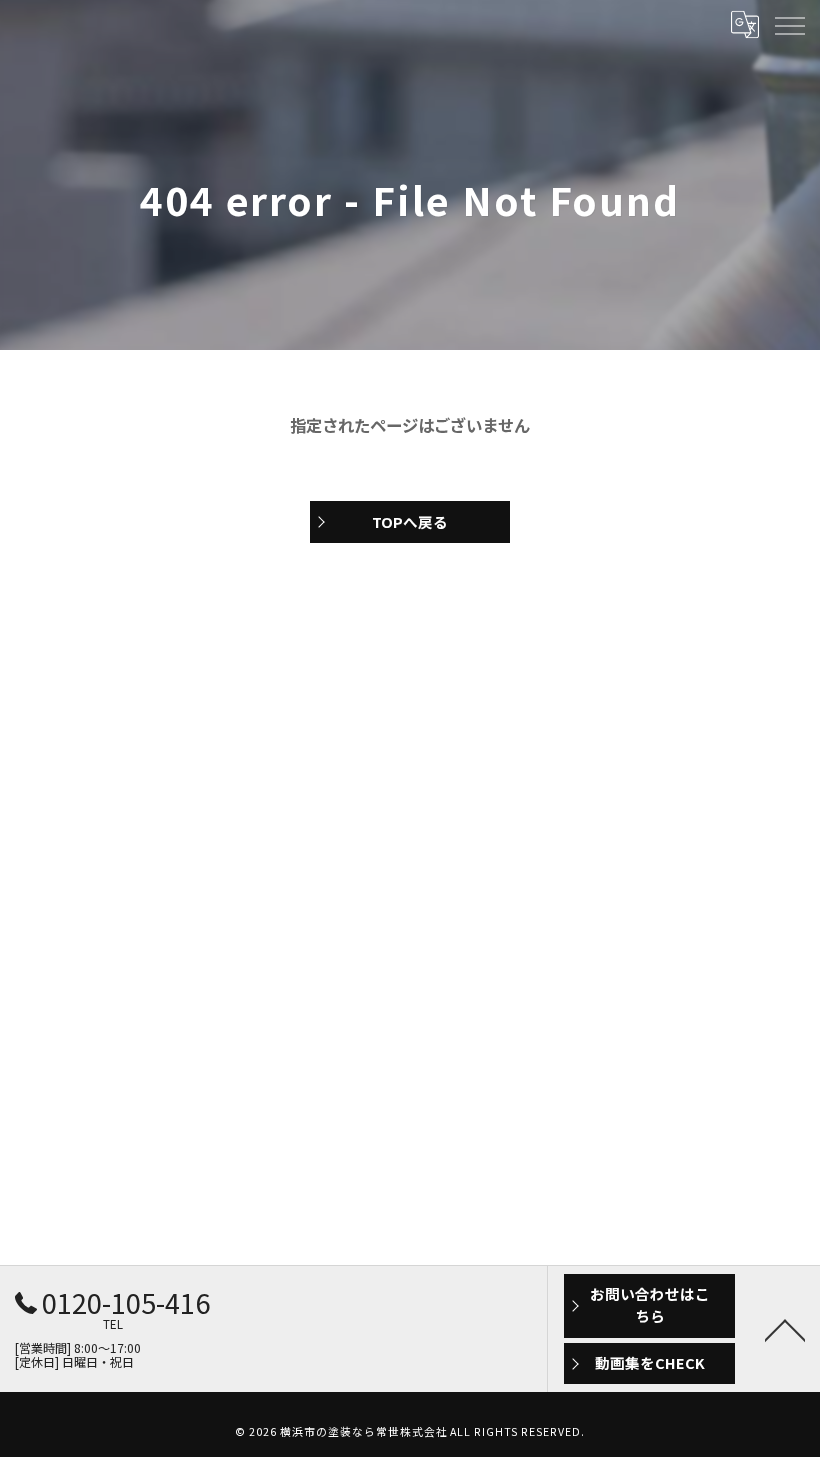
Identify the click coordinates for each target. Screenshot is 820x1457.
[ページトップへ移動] (785, 1329)
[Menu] (789, 25)
